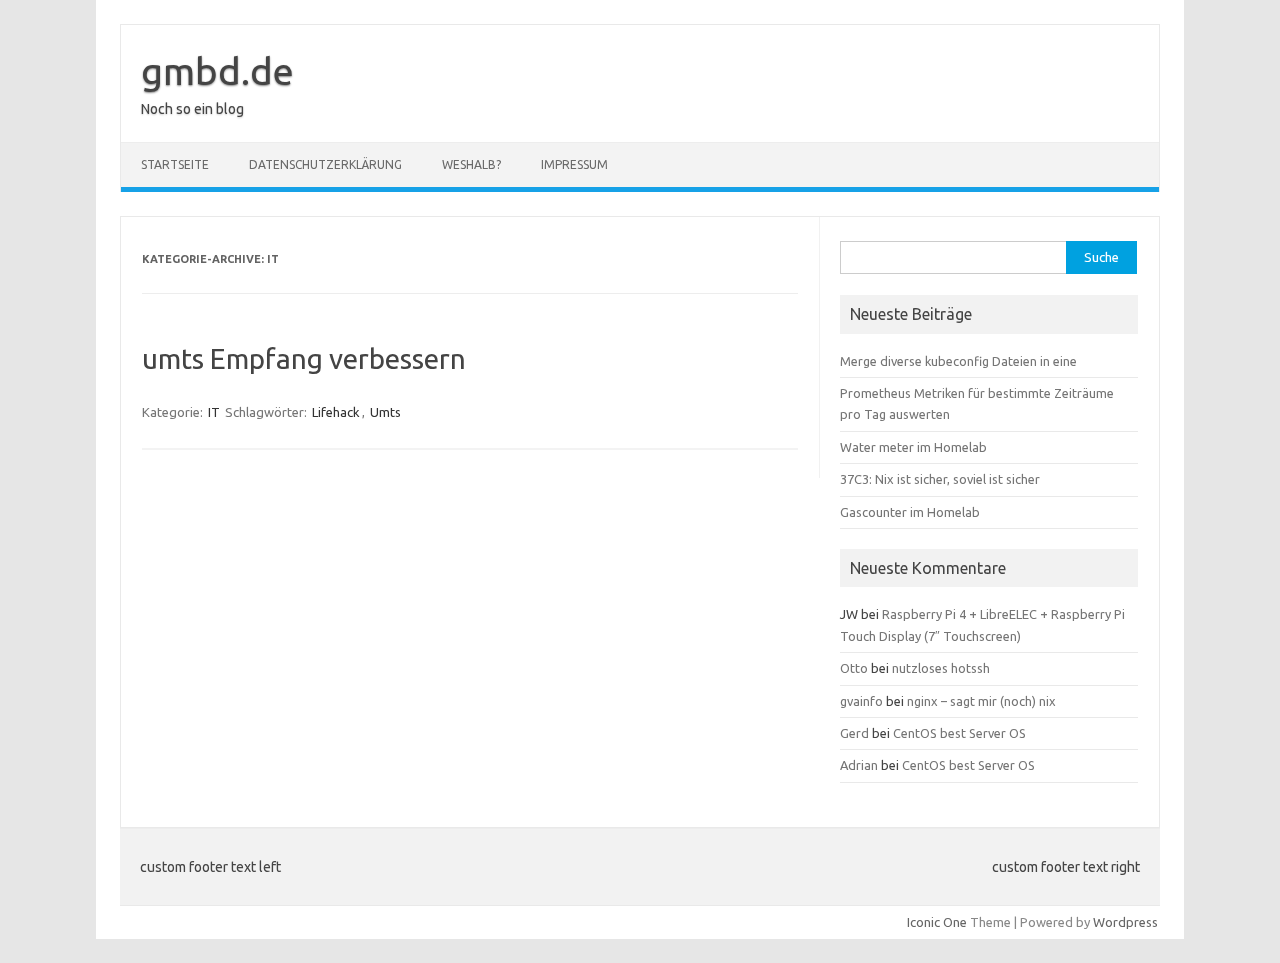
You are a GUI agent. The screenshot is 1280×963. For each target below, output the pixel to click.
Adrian (859, 765)
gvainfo (861, 701)
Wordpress (1125, 922)
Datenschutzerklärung (325, 164)
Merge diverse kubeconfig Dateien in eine (958, 361)
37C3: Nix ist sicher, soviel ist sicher (940, 479)
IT (214, 412)
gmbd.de (217, 71)
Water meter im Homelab (913, 447)
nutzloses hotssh (941, 668)
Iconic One (937, 922)
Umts (385, 412)
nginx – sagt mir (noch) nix (981, 701)
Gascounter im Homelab (910, 512)
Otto (854, 668)
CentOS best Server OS (959, 733)
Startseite (175, 164)
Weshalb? (471, 164)
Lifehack (336, 412)
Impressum (574, 164)
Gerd (854, 733)
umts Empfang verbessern (304, 358)
